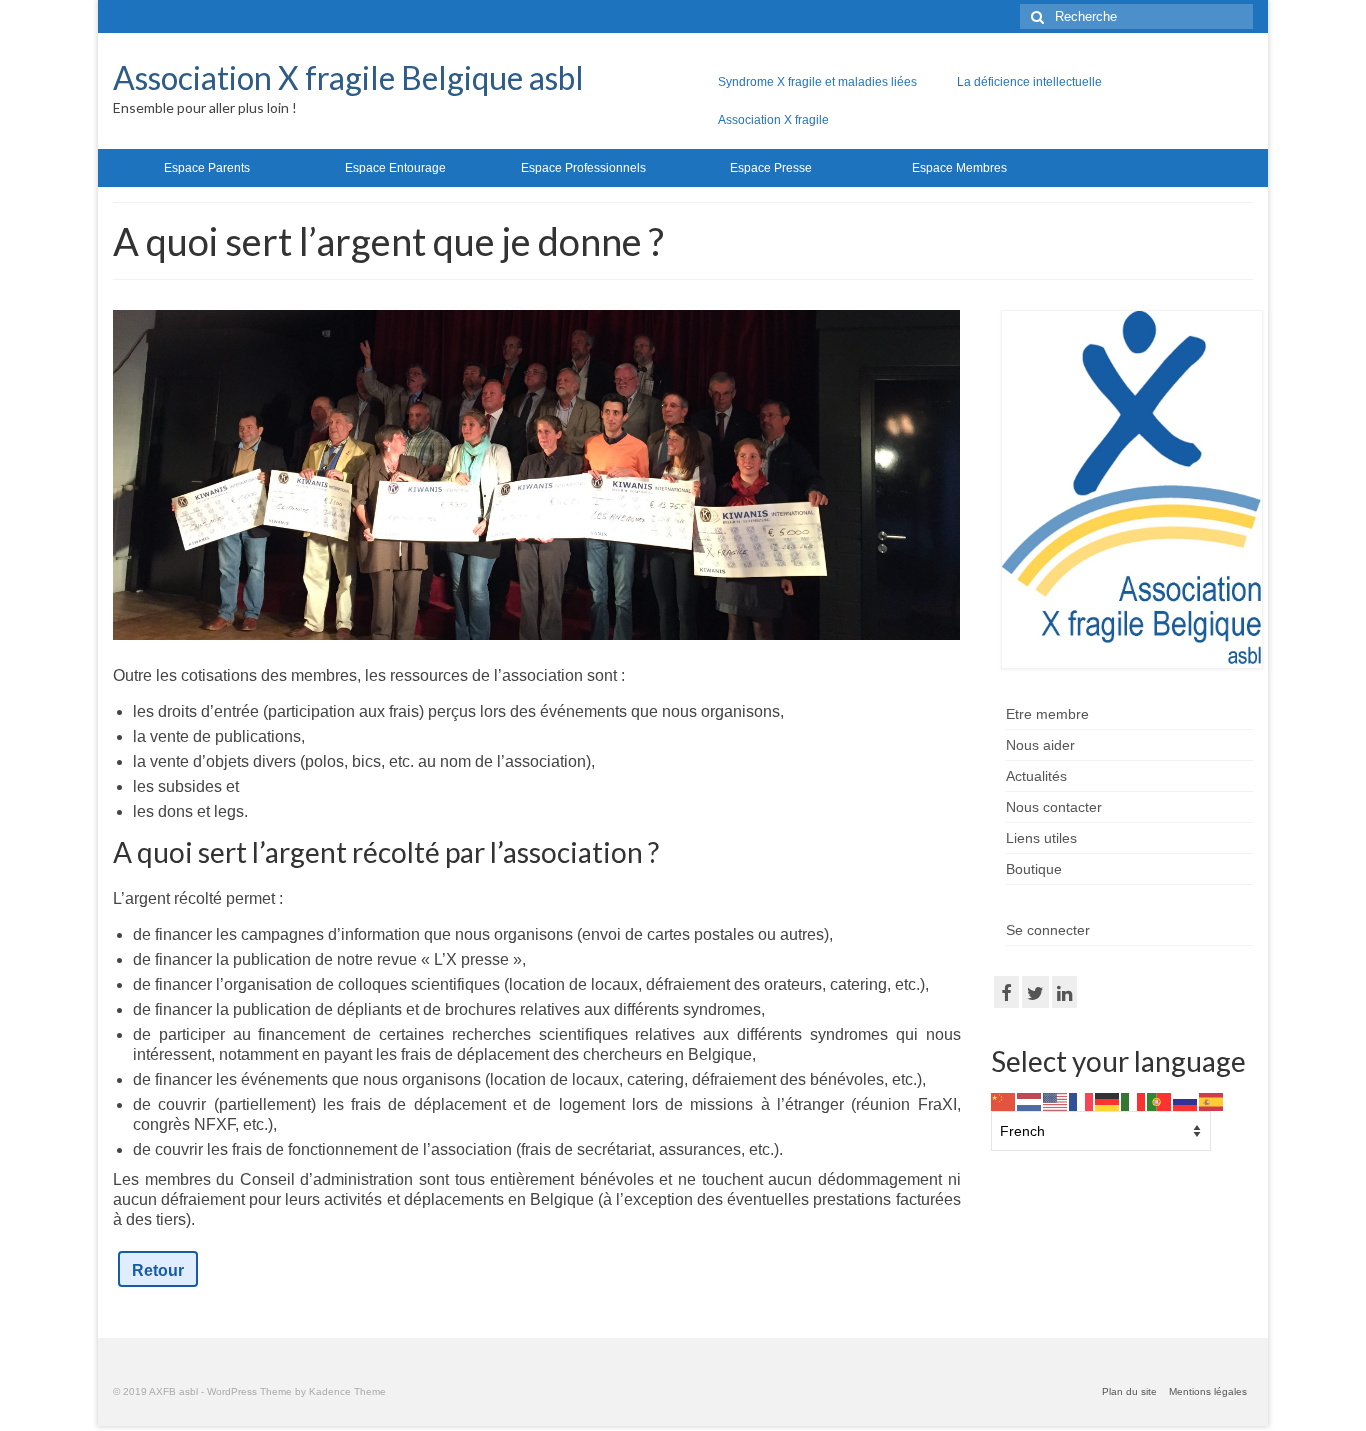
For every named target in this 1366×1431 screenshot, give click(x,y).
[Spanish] (1212, 1101)
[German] (1108, 1101)
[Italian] (1134, 1101)
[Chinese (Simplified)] (1004, 1101)
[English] (1056, 1101)
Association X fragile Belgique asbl (348, 77)
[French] (1082, 1101)
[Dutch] (1030, 1101)
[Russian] (1186, 1101)
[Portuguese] (1160, 1101)
